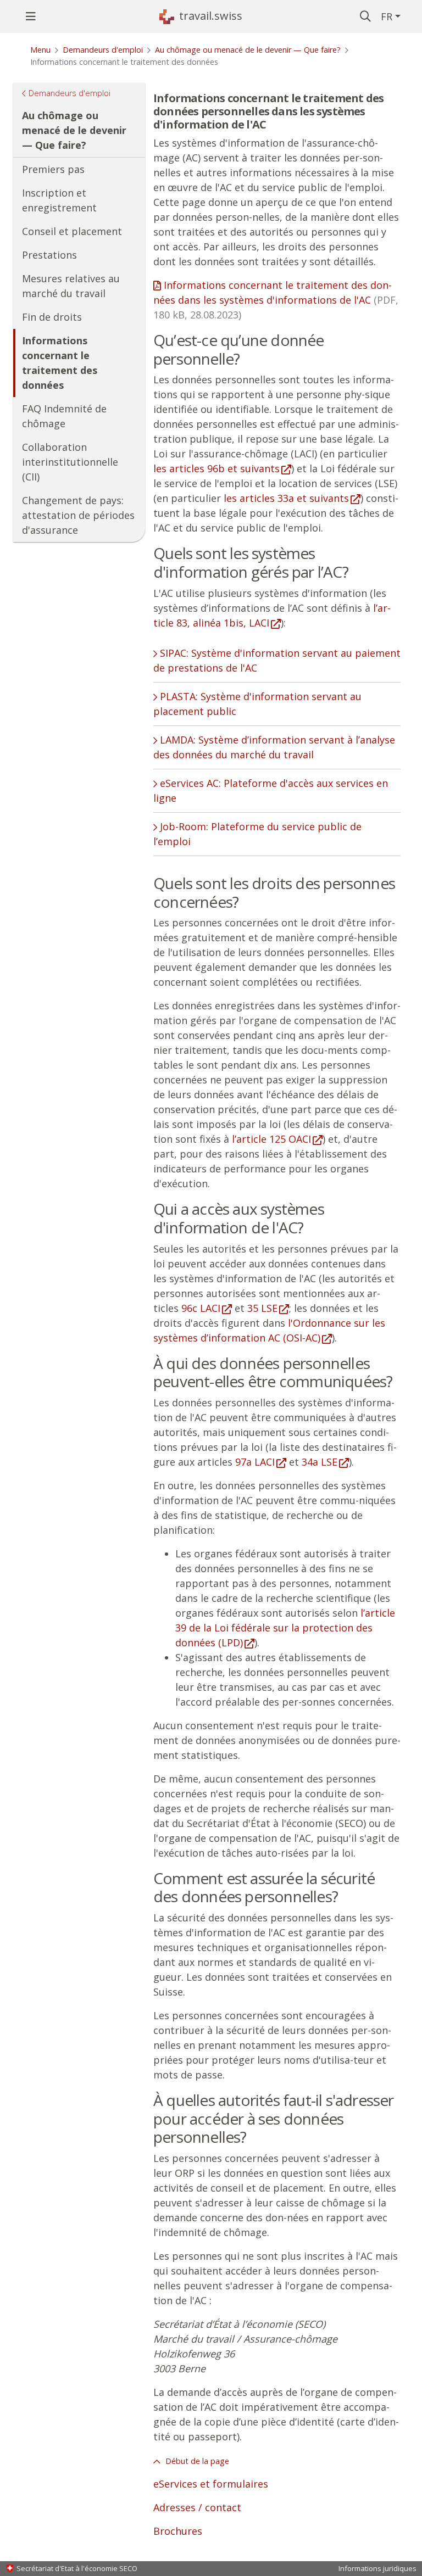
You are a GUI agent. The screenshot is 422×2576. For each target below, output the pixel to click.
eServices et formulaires (211, 2484)
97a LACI (255, 1462)
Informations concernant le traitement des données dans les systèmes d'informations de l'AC (276, 300)
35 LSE (262, 1308)
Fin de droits (52, 317)
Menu (40, 50)
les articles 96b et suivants (216, 468)
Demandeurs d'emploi (103, 50)
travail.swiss (211, 16)
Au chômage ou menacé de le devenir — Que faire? (248, 50)
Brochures (178, 2531)
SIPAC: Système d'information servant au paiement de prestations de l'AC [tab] (277, 660)
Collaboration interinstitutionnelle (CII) (70, 462)
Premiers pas (53, 169)
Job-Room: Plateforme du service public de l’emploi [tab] (257, 834)
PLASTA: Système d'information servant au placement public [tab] (257, 704)
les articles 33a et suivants (286, 498)
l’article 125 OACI (271, 1139)
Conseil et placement (72, 231)
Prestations (49, 255)
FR (387, 16)
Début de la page (196, 2461)
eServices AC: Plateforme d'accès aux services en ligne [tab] (271, 790)
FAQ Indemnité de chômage (64, 416)
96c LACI (201, 1308)
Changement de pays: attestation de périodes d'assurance (78, 515)
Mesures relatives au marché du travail (71, 286)
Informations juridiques (377, 2568)
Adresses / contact (197, 2507)
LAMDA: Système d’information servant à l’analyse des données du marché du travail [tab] (274, 747)
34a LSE (320, 1462)
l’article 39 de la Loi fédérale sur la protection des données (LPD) (285, 1628)
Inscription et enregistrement (59, 200)
